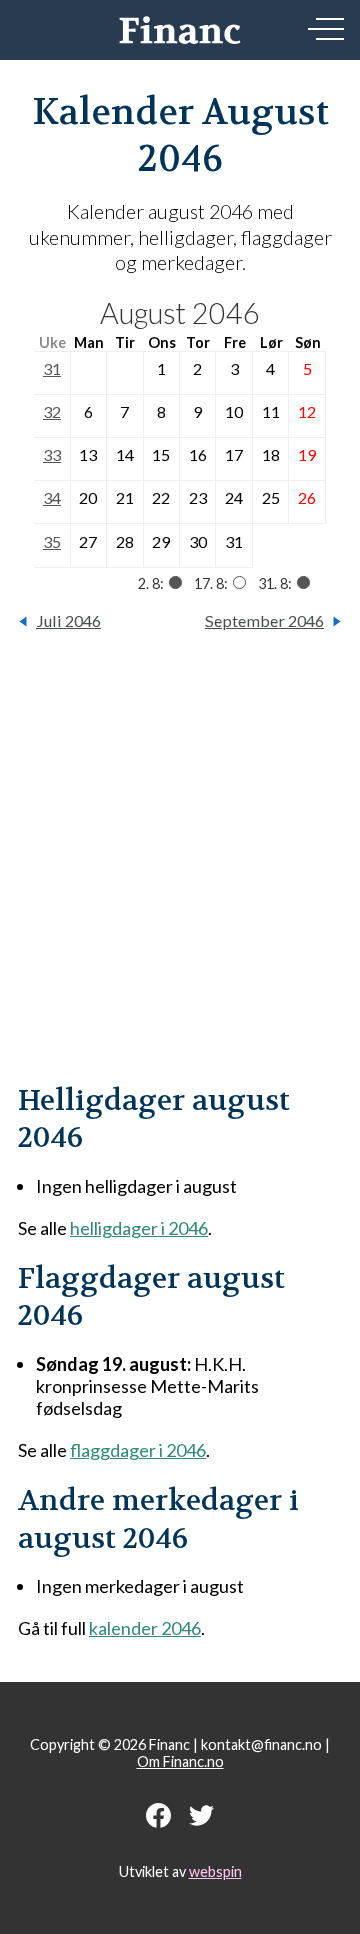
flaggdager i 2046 (138, 1450)
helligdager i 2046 (139, 1228)
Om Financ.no (180, 1761)
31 (52, 368)
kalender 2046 (145, 1628)
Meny (326, 29)
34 (52, 497)
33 (52, 454)
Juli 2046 (68, 620)
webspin (215, 1871)
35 (52, 541)
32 (52, 411)
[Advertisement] (180, 868)
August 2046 (180, 313)
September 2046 (264, 620)
